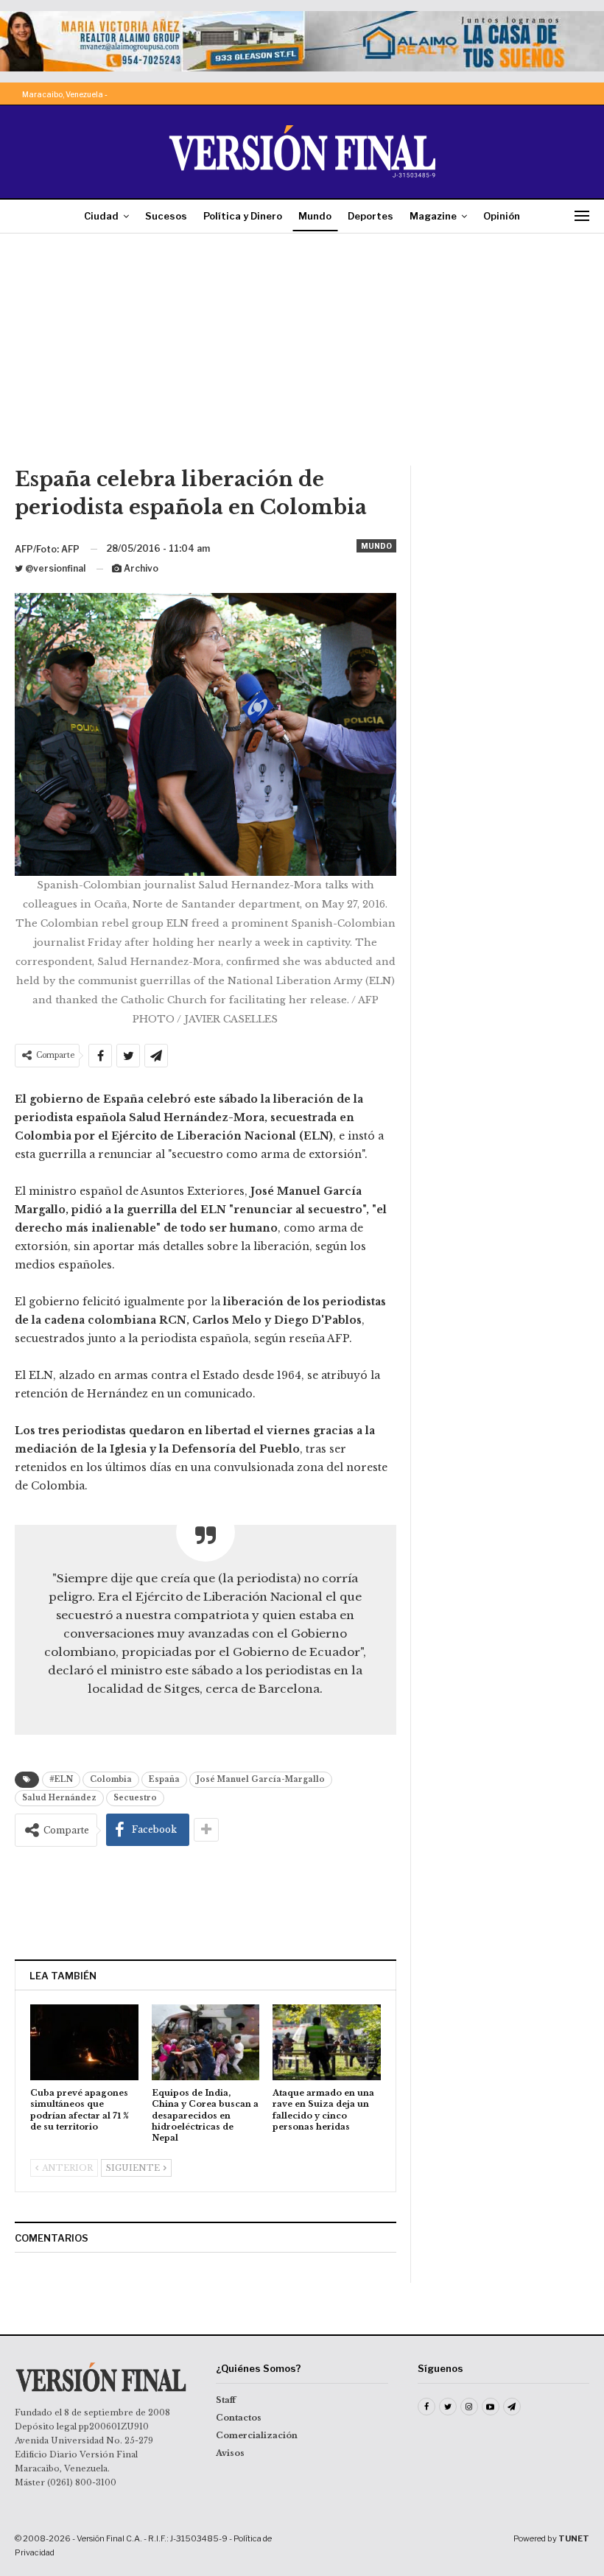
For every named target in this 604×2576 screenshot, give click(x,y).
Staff (226, 2400)
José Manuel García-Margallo (261, 1779)
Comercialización (257, 2435)
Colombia (111, 1779)
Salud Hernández (59, 1798)
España (164, 1779)
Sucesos (166, 216)
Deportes (371, 216)
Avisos (230, 2453)
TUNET (574, 2538)
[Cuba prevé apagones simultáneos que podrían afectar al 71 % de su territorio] (84, 2042)
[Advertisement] (302, 355)
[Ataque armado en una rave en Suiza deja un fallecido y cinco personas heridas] (327, 2042)
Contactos (239, 2418)
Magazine (433, 216)
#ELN (61, 1779)
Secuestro (135, 1798)
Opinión (502, 216)
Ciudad (101, 216)
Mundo (315, 216)
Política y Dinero (243, 216)
